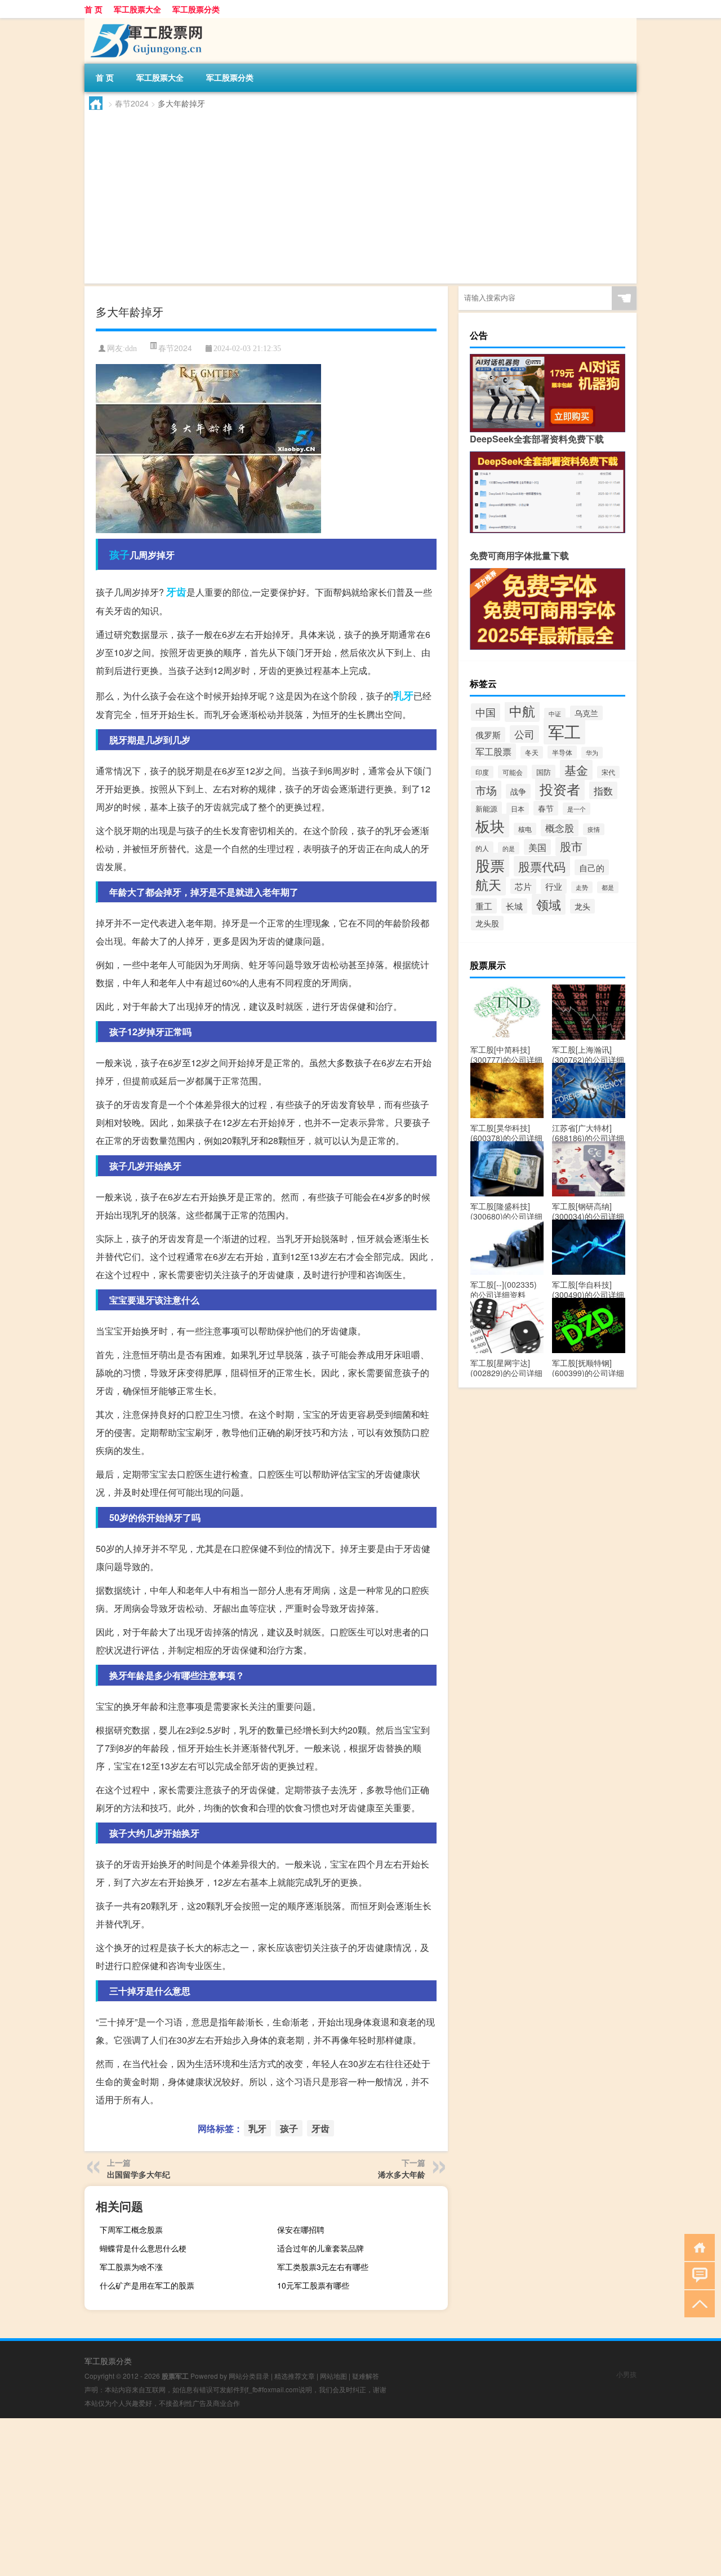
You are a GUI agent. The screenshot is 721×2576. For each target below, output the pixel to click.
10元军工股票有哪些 (313, 2285)
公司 (524, 734)
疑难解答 (366, 2376)
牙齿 (176, 592)
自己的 (592, 867)
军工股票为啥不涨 (131, 2267)
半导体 (562, 752)
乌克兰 (586, 713)
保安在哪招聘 (301, 2229)
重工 (484, 906)
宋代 (608, 772)
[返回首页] (697, 2247)
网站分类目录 (249, 2376)
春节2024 (132, 103)
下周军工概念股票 (131, 2229)
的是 (509, 848)
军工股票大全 (137, 9)
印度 (482, 772)
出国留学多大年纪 (139, 2174)
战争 (518, 791)
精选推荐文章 (295, 2376)
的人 (482, 848)
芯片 (523, 886)
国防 (544, 772)
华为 (592, 753)
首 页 (94, 9)
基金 (576, 770)
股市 (571, 846)
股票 (490, 865)
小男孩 (626, 2374)
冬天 (532, 752)
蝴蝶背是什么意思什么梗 (143, 2248)
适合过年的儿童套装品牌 (321, 2248)
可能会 (513, 772)
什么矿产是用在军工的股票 (147, 2285)
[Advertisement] (360, 194)
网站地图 (333, 2376)
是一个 (577, 809)
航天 (488, 884)
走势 (582, 887)
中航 (522, 711)
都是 (608, 887)
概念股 (560, 828)
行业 (554, 886)
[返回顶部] (697, 2303)
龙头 (582, 906)
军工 (564, 731)
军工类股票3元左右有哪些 (323, 2267)
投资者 (560, 789)
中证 (555, 714)
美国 (537, 847)
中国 (486, 712)
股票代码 (542, 866)
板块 (490, 826)
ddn (131, 349)
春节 (546, 808)
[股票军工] (144, 22)
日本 (518, 809)
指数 (603, 790)
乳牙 (403, 695)
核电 (525, 829)
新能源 (486, 808)
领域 (549, 904)
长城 (514, 906)
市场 (486, 790)
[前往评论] (697, 2275)
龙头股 (487, 923)
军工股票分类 (196, 9)
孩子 (119, 555)
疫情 (594, 829)
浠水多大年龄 (402, 2174)
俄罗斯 (488, 735)
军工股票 (493, 751)
